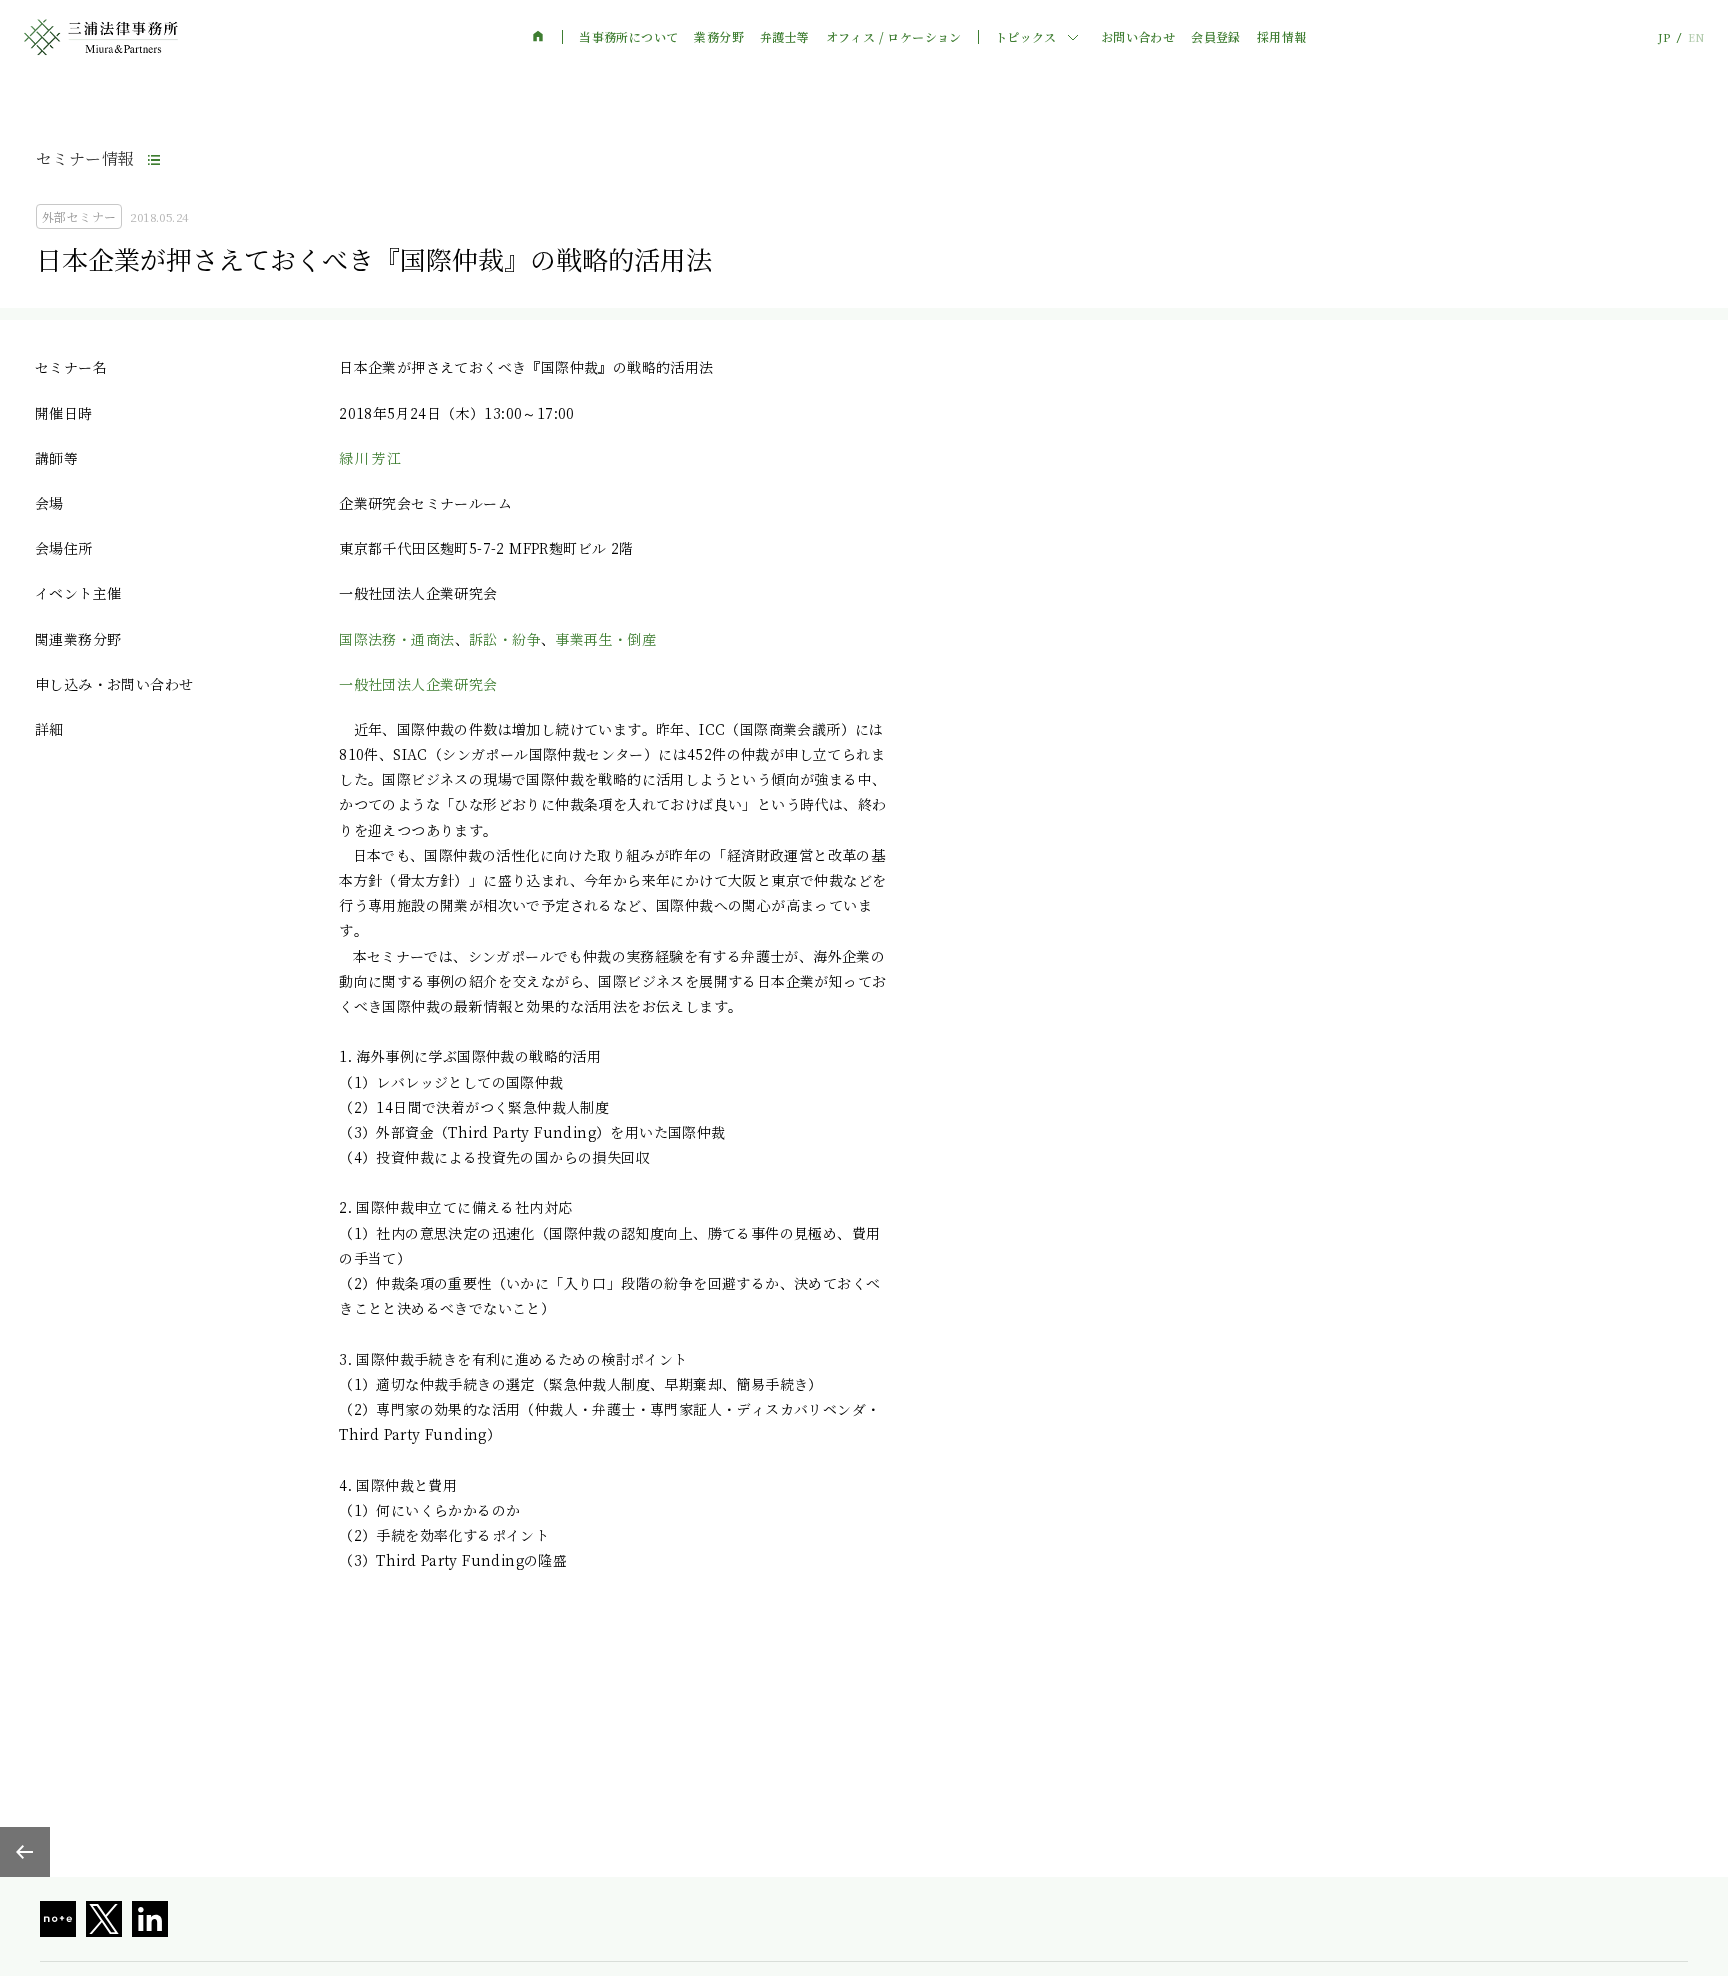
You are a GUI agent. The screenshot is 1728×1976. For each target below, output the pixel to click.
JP (1664, 37)
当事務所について (628, 37)
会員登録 (1216, 37)
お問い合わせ (1138, 37)
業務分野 (719, 37)
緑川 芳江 (370, 458)
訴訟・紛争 (505, 639)
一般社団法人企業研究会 (418, 684)
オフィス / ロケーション (894, 37)
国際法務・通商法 (396, 639)
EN (1696, 37)
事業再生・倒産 (605, 639)
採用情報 (1282, 37)
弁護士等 (785, 37)
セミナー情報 (85, 158)
